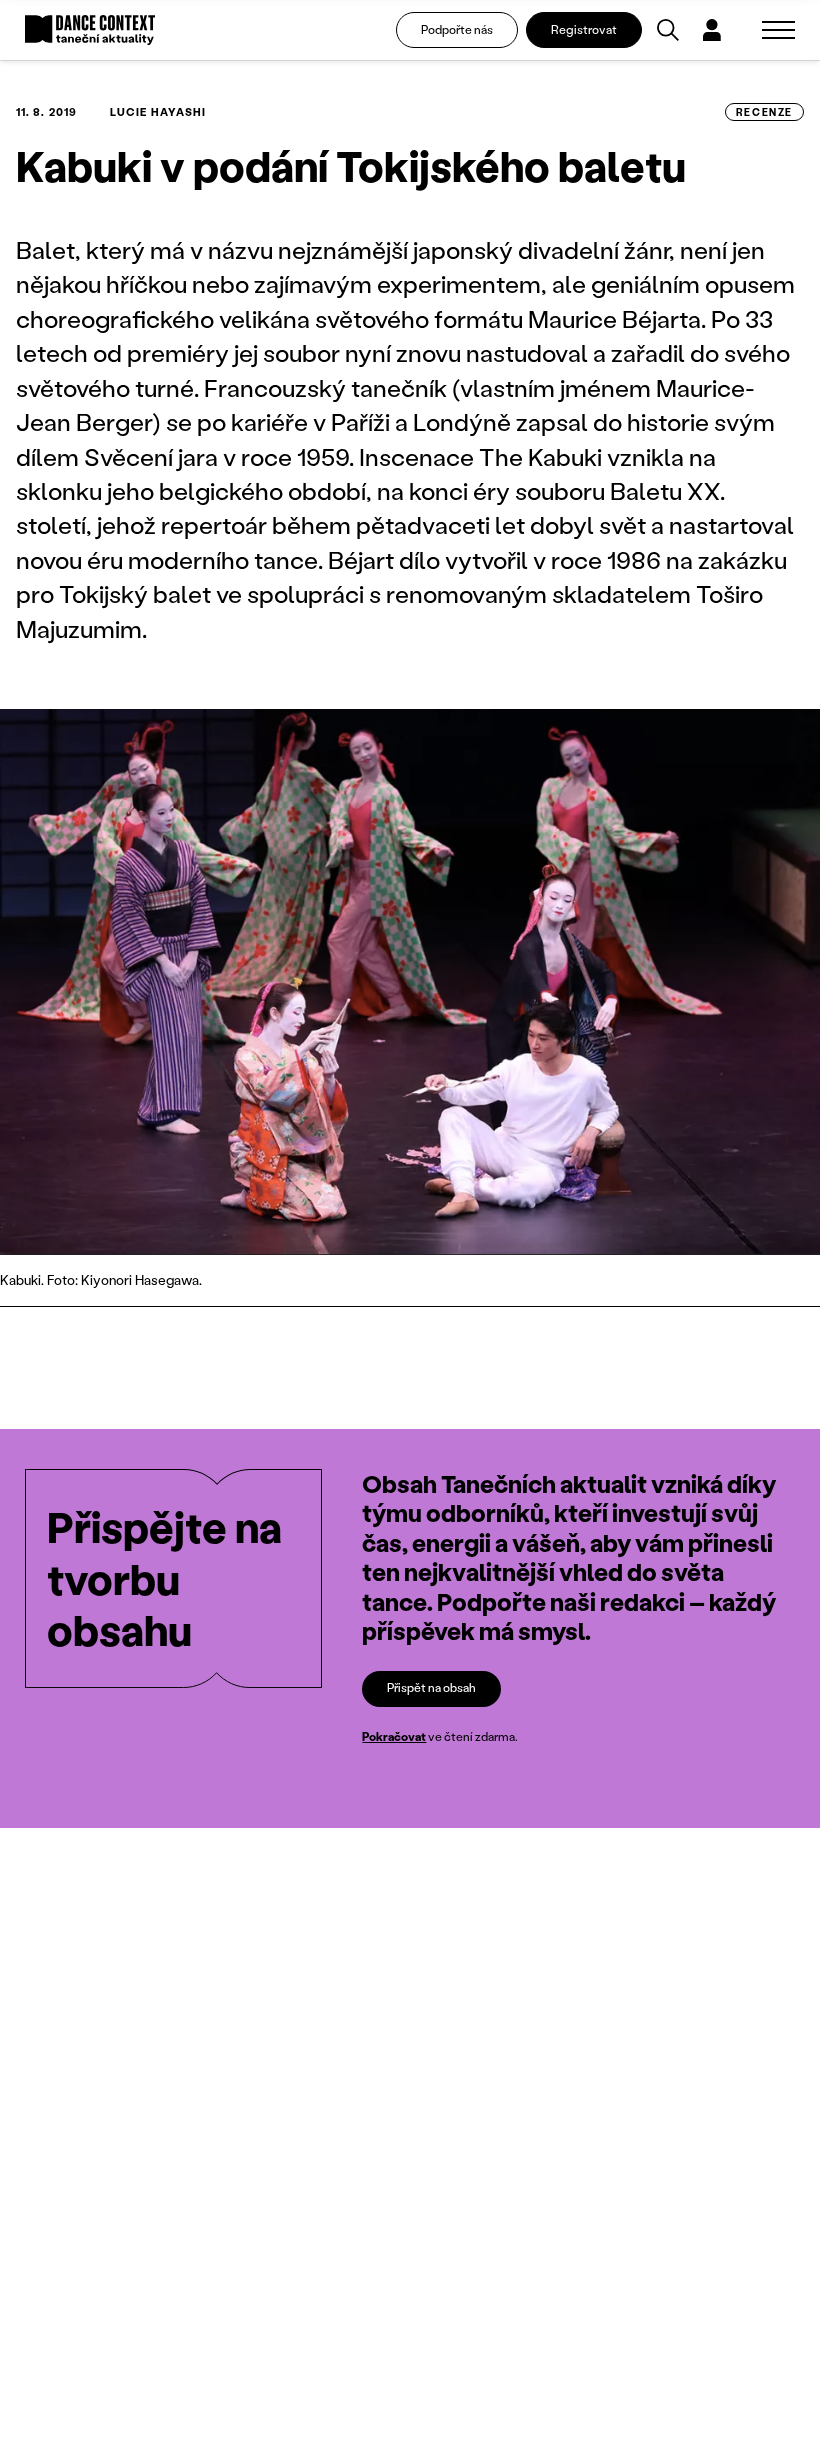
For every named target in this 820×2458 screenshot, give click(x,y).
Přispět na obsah (431, 1687)
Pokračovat (394, 1736)
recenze (764, 112)
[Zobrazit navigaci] (778, 30)
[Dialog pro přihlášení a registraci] (712, 30)
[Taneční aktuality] (90, 30)
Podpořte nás (457, 29)
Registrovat (584, 29)
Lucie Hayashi (158, 112)
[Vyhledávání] (668, 30)
